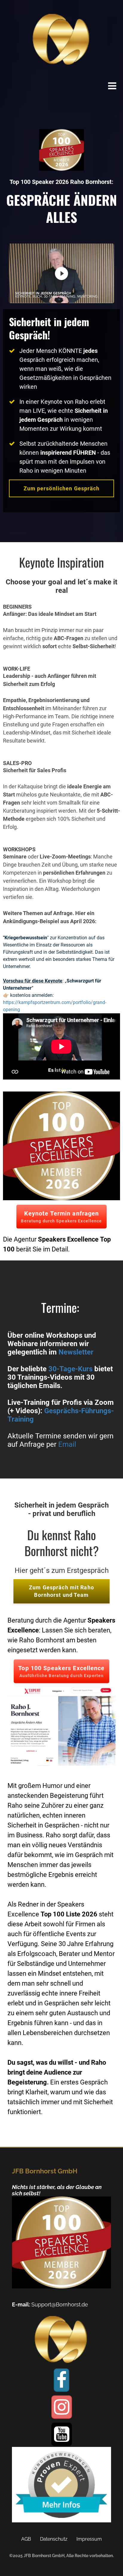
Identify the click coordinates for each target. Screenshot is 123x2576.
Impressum (89, 2539)
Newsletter (76, 1352)
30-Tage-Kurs (70, 1369)
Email (67, 1444)
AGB (26, 2539)
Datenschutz (54, 2539)
